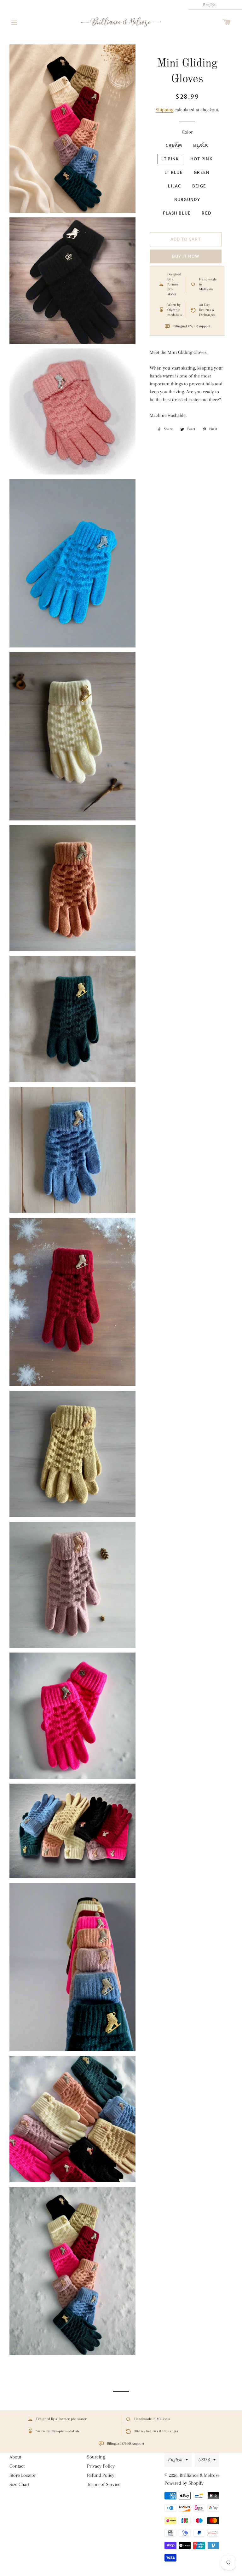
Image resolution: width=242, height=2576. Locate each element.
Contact (17, 2466)
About (15, 2457)
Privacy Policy (101, 2466)
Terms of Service (104, 2484)
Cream (174, 145)
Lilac (175, 186)
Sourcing (96, 2457)
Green (202, 172)
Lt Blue (174, 172)
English (175, 2460)
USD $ (204, 2460)
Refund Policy (101, 2475)
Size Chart (19, 2484)
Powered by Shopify (184, 2483)
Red (206, 213)
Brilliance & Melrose (200, 2475)
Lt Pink (170, 159)
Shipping (164, 110)
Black (201, 145)
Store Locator (23, 2475)
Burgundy (187, 200)
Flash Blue (177, 213)
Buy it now (186, 256)
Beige (199, 186)
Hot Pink (202, 159)
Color (187, 132)
